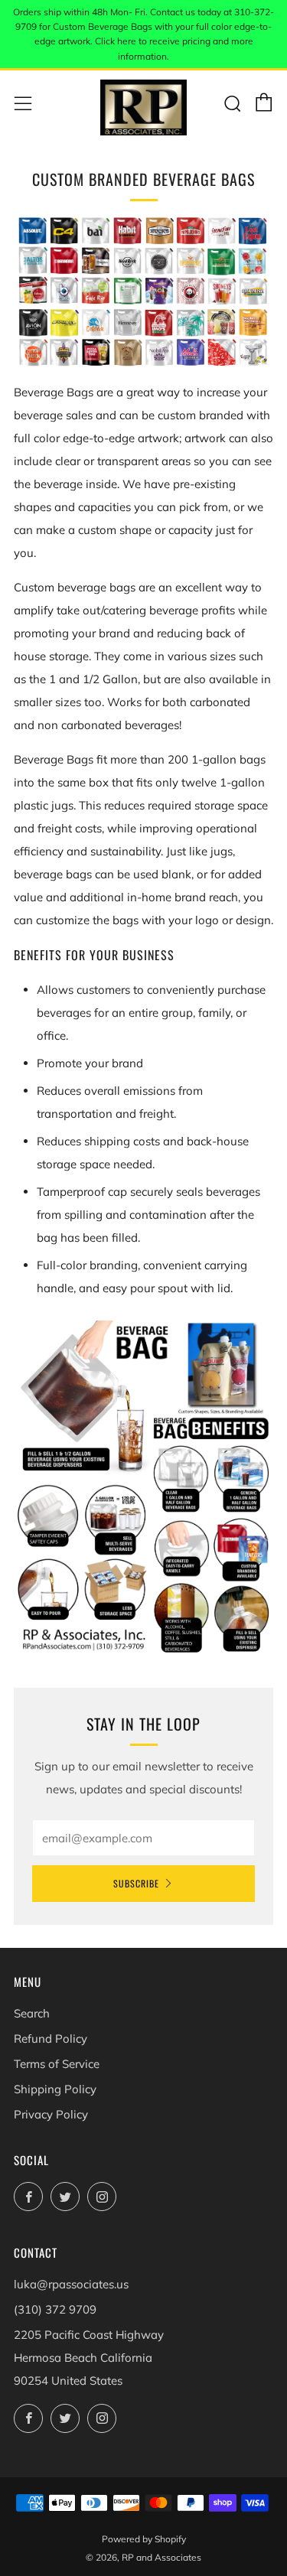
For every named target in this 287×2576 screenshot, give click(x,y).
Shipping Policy (55, 2089)
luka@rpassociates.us (71, 2284)
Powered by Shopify (144, 2539)
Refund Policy (51, 2039)
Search (32, 2013)
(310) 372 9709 (55, 2309)
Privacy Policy (51, 2114)
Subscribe (136, 1883)
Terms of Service (57, 2064)
